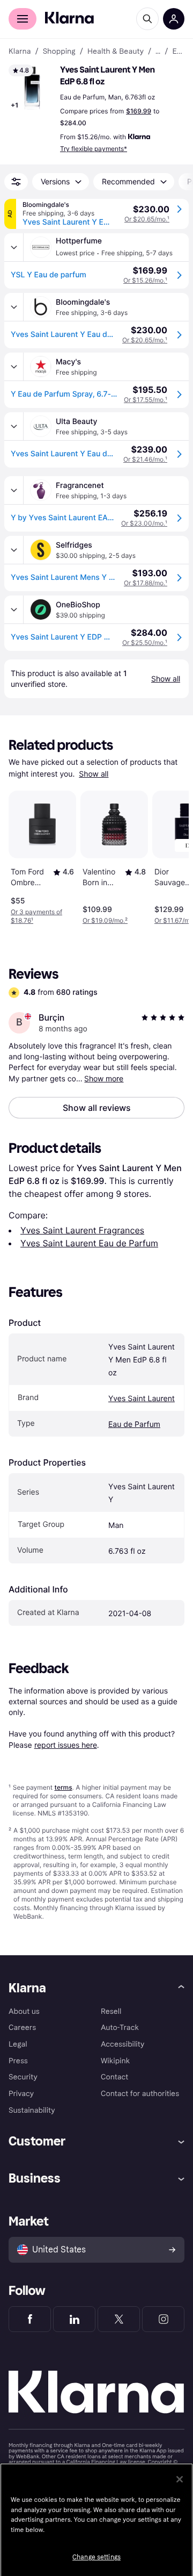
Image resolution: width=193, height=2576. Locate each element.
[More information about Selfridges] (14, 550)
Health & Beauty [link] (116, 52)
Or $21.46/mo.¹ (145, 459)
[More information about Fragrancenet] (14, 490)
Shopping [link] (59, 52)
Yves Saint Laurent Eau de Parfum (89, 1243)
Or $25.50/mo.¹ (145, 643)
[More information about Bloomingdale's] (14, 307)
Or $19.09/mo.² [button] (105, 920)
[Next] (169, 856)
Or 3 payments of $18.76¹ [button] (36, 916)
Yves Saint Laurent (142, 1399)
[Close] (180, 2479)
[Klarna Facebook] (30, 2319)
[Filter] (16, 182)
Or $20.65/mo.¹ (147, 219)
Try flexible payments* (94, 149)
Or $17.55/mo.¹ (146, 400)
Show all (94, 774)
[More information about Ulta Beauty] (14, 426)
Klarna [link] (20, 52)
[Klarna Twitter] (119, 2319)
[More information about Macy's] (14, 367)
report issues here (66, 1745)
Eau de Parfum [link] (178, 52)
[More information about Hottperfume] (14, 247)
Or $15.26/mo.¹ (145, 280)
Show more (104, 1078)
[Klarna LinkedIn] (74, 2319)
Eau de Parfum (134, 1425)
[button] (32, 88)
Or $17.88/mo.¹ (146, 583)
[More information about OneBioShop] (14, 609)
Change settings (96, 2557)
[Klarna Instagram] (163, 2319)
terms (63, 1787)
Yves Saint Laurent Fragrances (82, 1230)
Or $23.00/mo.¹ (144, 523)
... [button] (158, 52)
